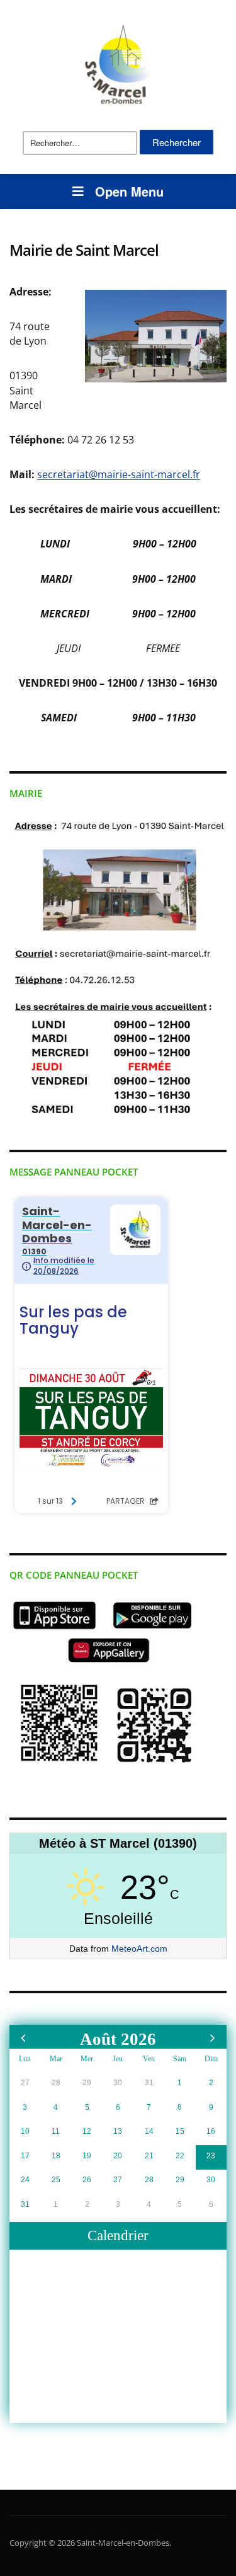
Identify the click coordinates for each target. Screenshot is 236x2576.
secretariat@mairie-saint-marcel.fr (119, 474)
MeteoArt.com (139, 1949)
